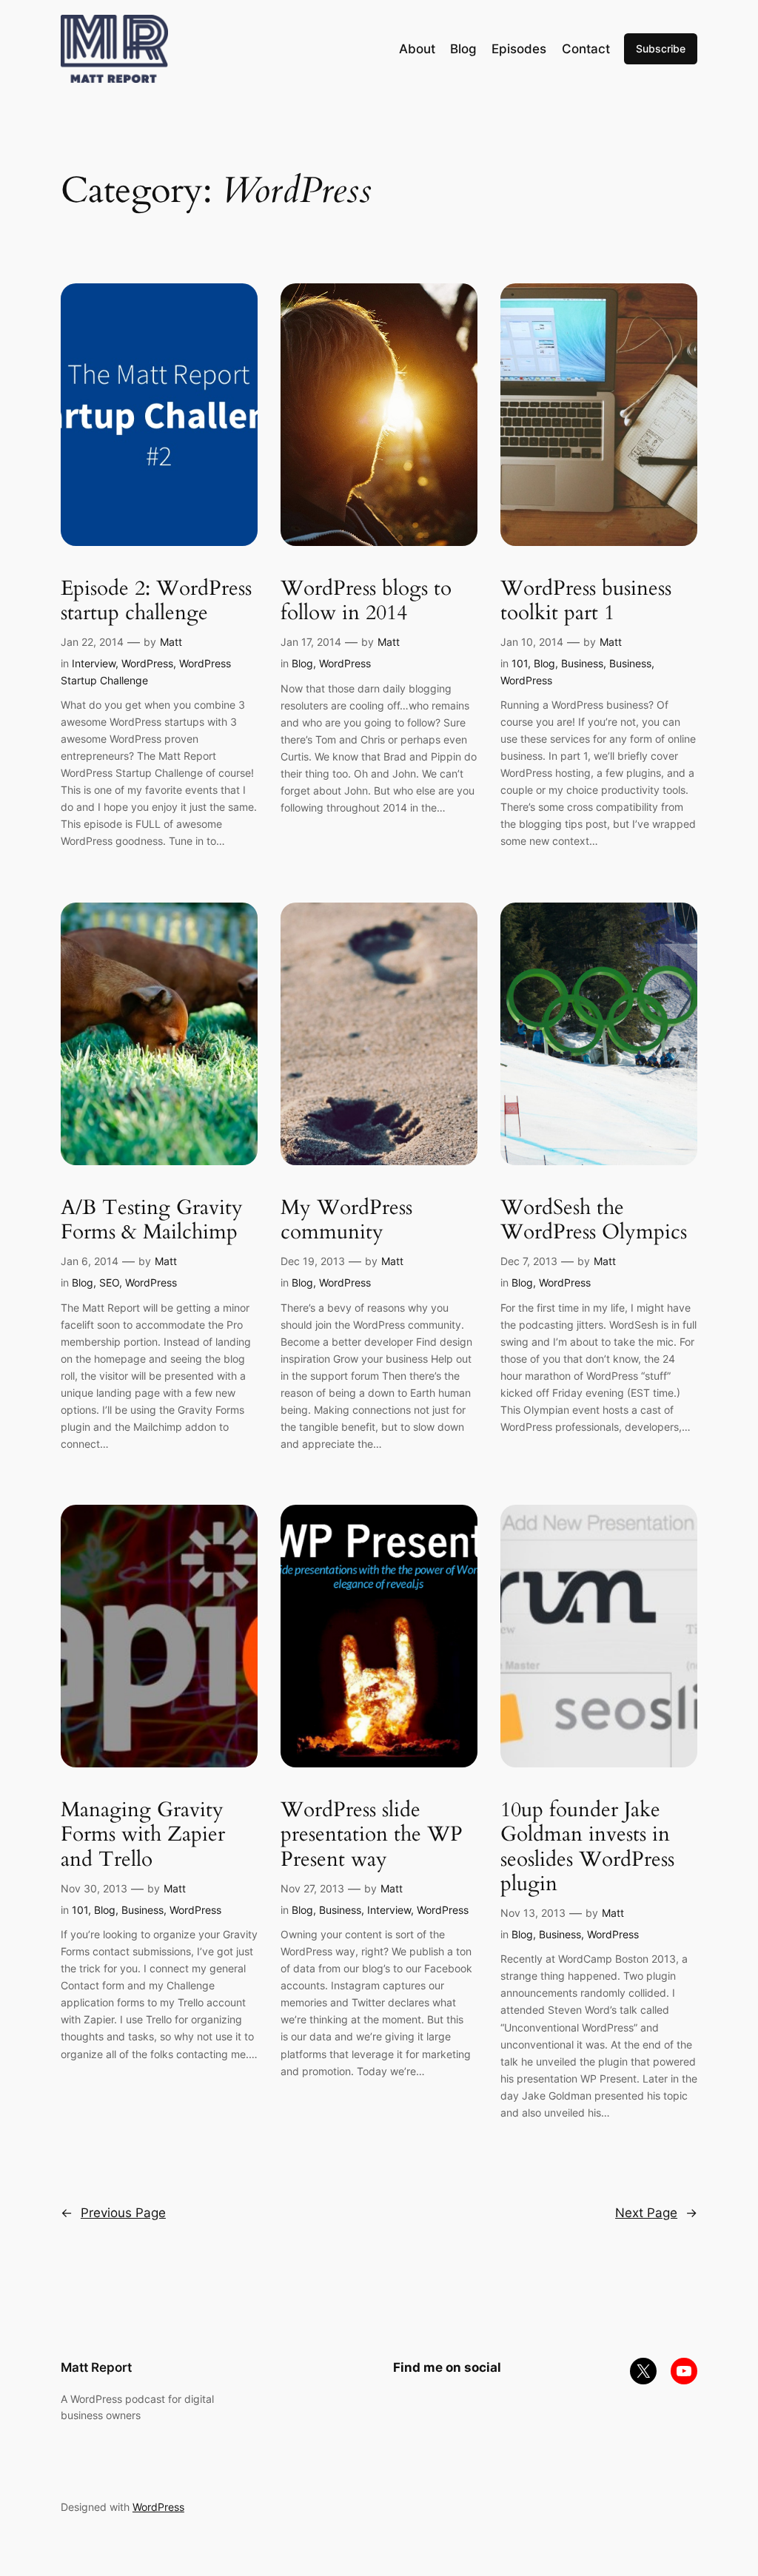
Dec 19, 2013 (313, 1261)
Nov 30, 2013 (94, 1888)
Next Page (656, 2213)
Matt (171, 642)
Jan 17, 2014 (311, 642)
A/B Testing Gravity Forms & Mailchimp (152, 1220)
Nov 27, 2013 (312, 1888)
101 (520, 663)
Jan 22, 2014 (92, 642)
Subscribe (661, 48)
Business (582, 663)
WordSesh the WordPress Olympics (594, 1220)
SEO (109, 1282)
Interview (94, 663)
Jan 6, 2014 (90, 1261)
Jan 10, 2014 (532, 642)
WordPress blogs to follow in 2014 (366, 601)
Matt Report (96, 2367)
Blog (302, 663)
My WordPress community (346, 1220)
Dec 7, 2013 (529, 1261)
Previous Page (113, 2213)
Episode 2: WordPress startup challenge (156, 601)
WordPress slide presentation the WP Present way (372, 1834)
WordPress (147, 663)
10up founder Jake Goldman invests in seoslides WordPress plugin (587, 1847)
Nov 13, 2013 (533, 1913)
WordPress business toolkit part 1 (586, 601)
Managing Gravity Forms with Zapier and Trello (143, 1834)
